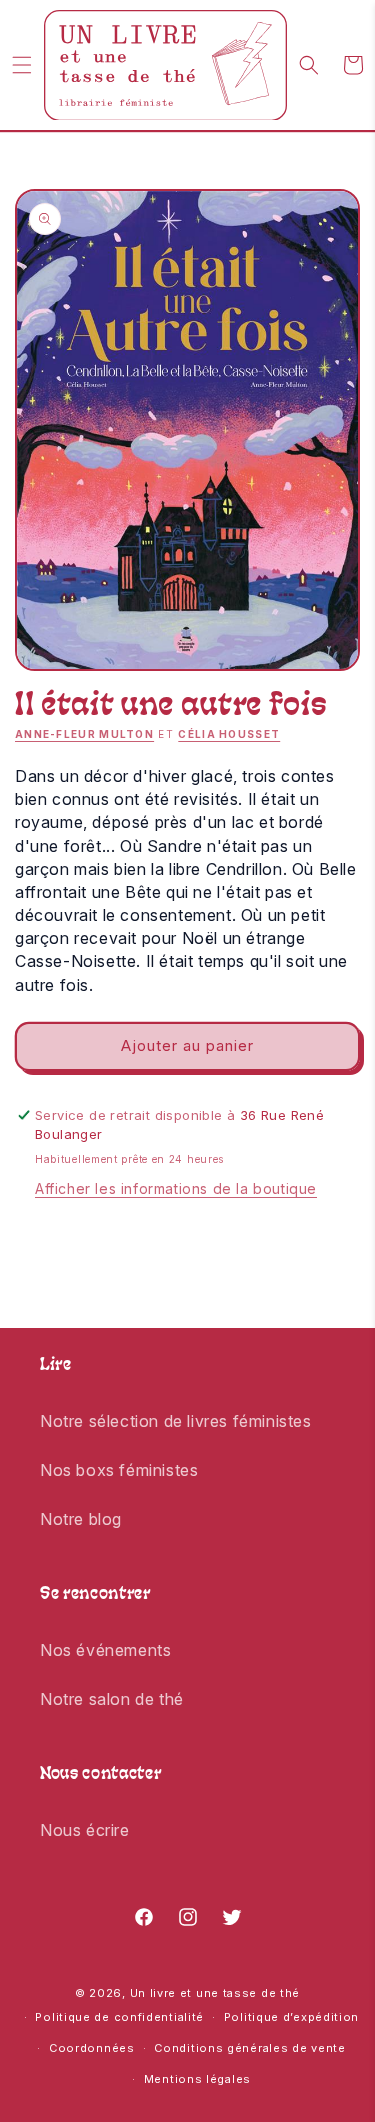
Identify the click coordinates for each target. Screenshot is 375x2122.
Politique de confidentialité (119, 2017)
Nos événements (105, 1650)
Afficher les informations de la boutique (176, 1188)
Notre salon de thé (112, 1699)
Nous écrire (85, 1830)
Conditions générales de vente (249, 2048)
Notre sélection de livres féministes (176, 1421)
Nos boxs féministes (119, 1470)
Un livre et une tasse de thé (215, 1993)
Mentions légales (197, 2079)
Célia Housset (229, 734)
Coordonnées (92, 2048)
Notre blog (81, 1519)
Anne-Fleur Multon (84, 734)
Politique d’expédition (291, 2017)
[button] (22, 65)
